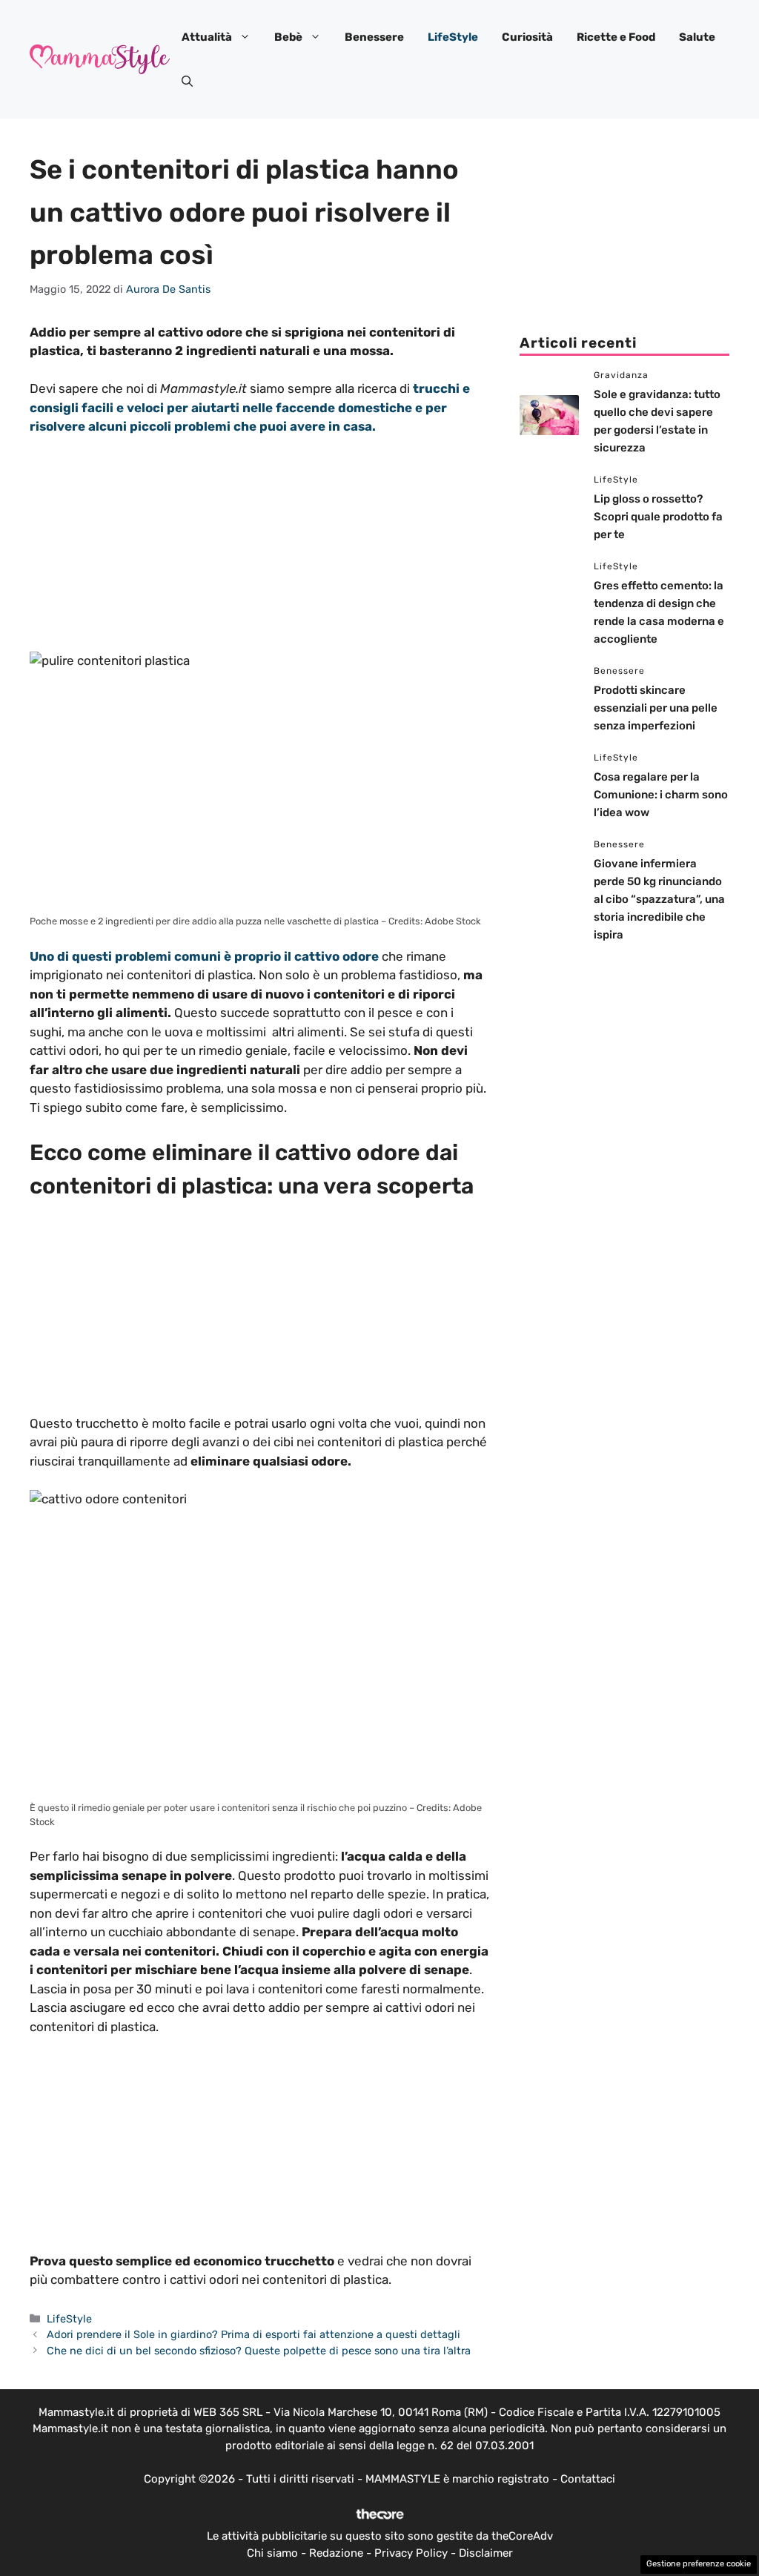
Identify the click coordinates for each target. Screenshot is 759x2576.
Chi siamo (272, 2553)
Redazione (336, 2553)
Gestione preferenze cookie (699, 2564)
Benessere (374, 37)
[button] (187, 82)
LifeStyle (453, 37)
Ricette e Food (616, 37)
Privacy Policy (411, 2553)
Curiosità (527, 37)
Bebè (288, 37)
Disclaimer (486, 2553)
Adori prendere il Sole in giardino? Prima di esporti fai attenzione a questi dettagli (253, 2334)
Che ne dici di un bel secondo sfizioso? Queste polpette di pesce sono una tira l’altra (259, 2351)
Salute (697, 37)
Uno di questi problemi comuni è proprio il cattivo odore (204, 956)
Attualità (207, 37)
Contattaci (588, 2479)
